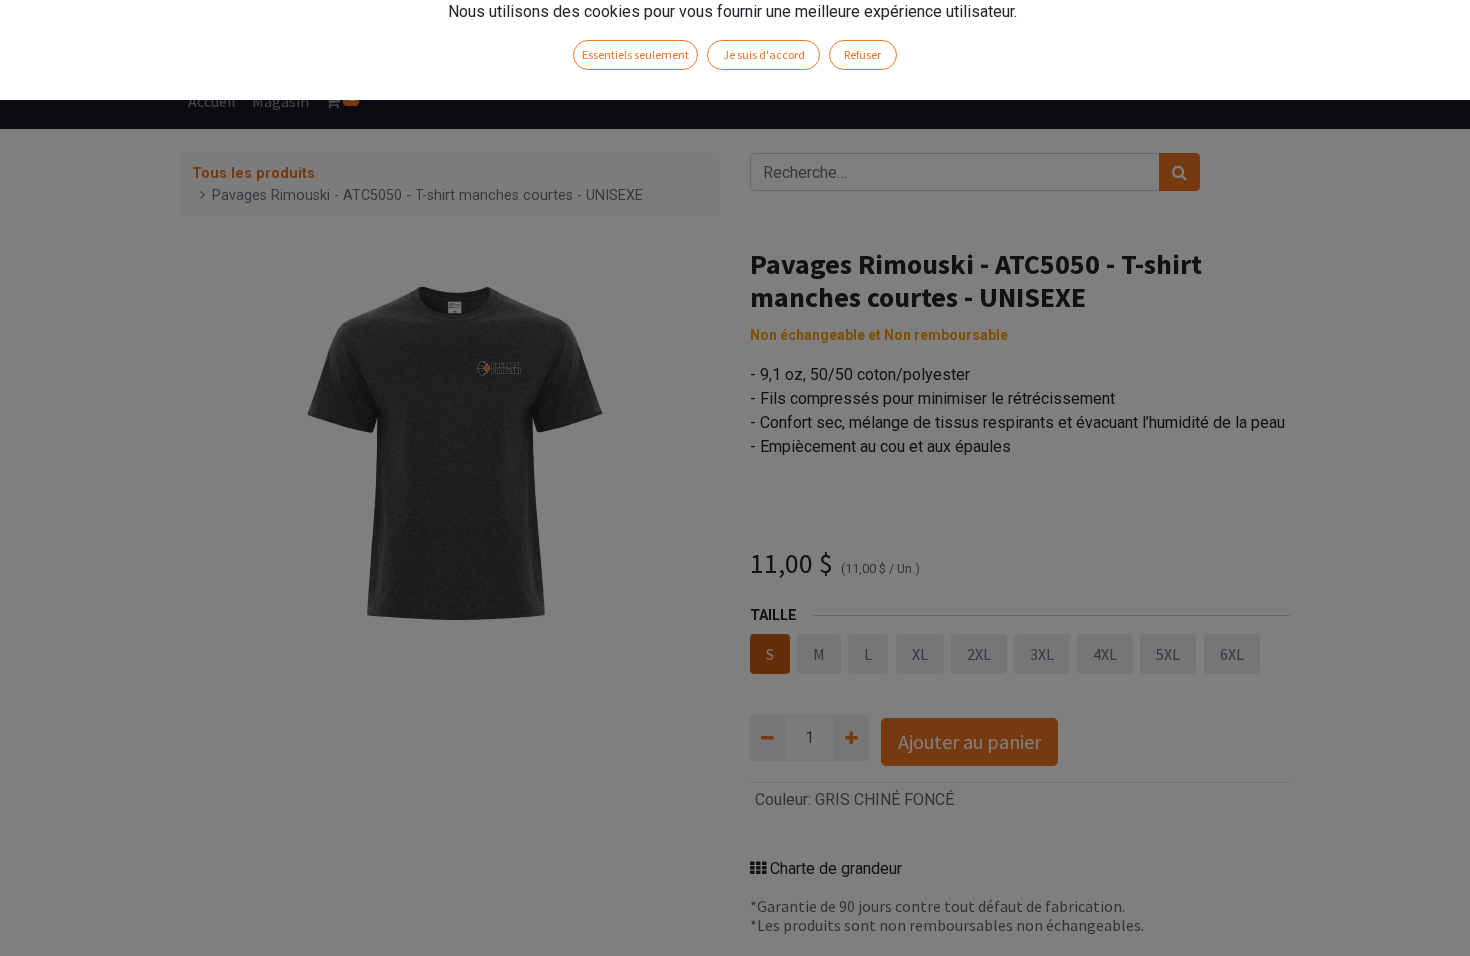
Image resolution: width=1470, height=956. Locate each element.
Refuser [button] (862, 54)
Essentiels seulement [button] (635, 54)
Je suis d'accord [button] (764, 54)
